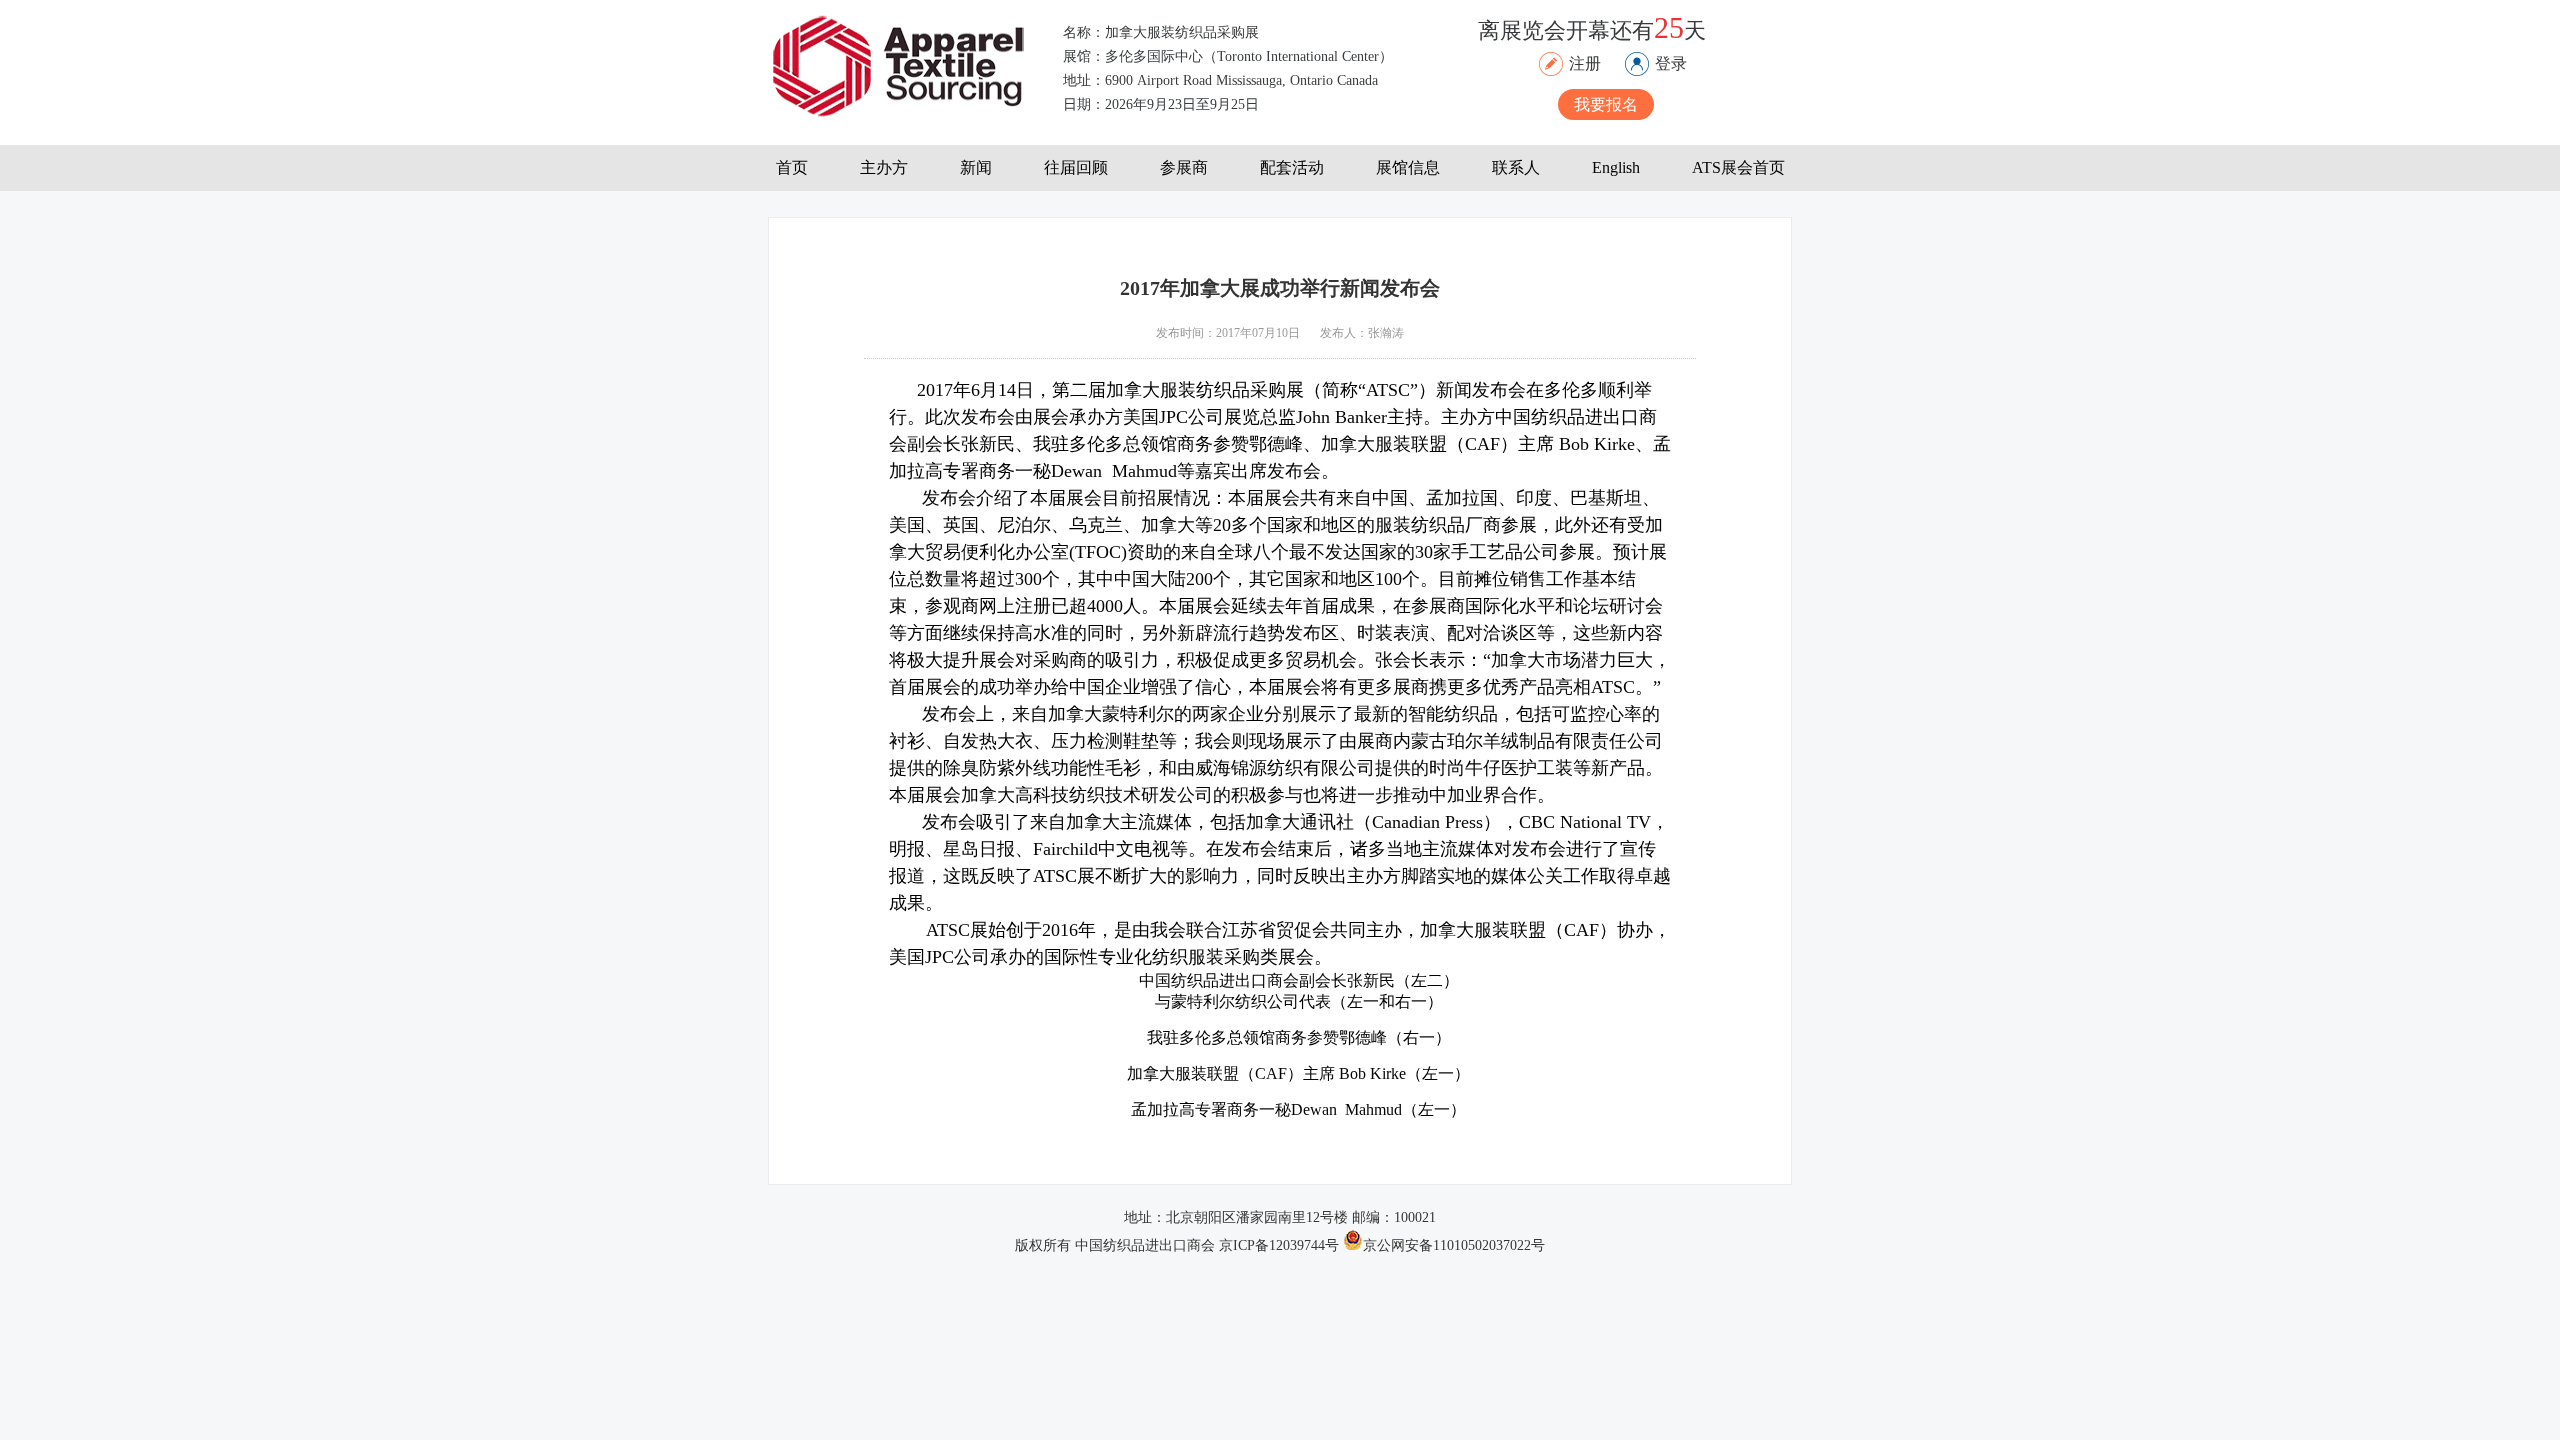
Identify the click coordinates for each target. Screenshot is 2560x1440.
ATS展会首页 (1738, 167)
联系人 (1516, 167)
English (1616, 167)
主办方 (884, 167)
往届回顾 (1076, 167)
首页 (792, 167)
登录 (1671, 63)
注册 (1585, 63)
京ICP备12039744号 (1281, 1245)
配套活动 (1292, 167)
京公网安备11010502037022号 (1454, 1245)
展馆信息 (1408, 167)
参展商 (1184, 167)
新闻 (976, 167)
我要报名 (1606, 104)
